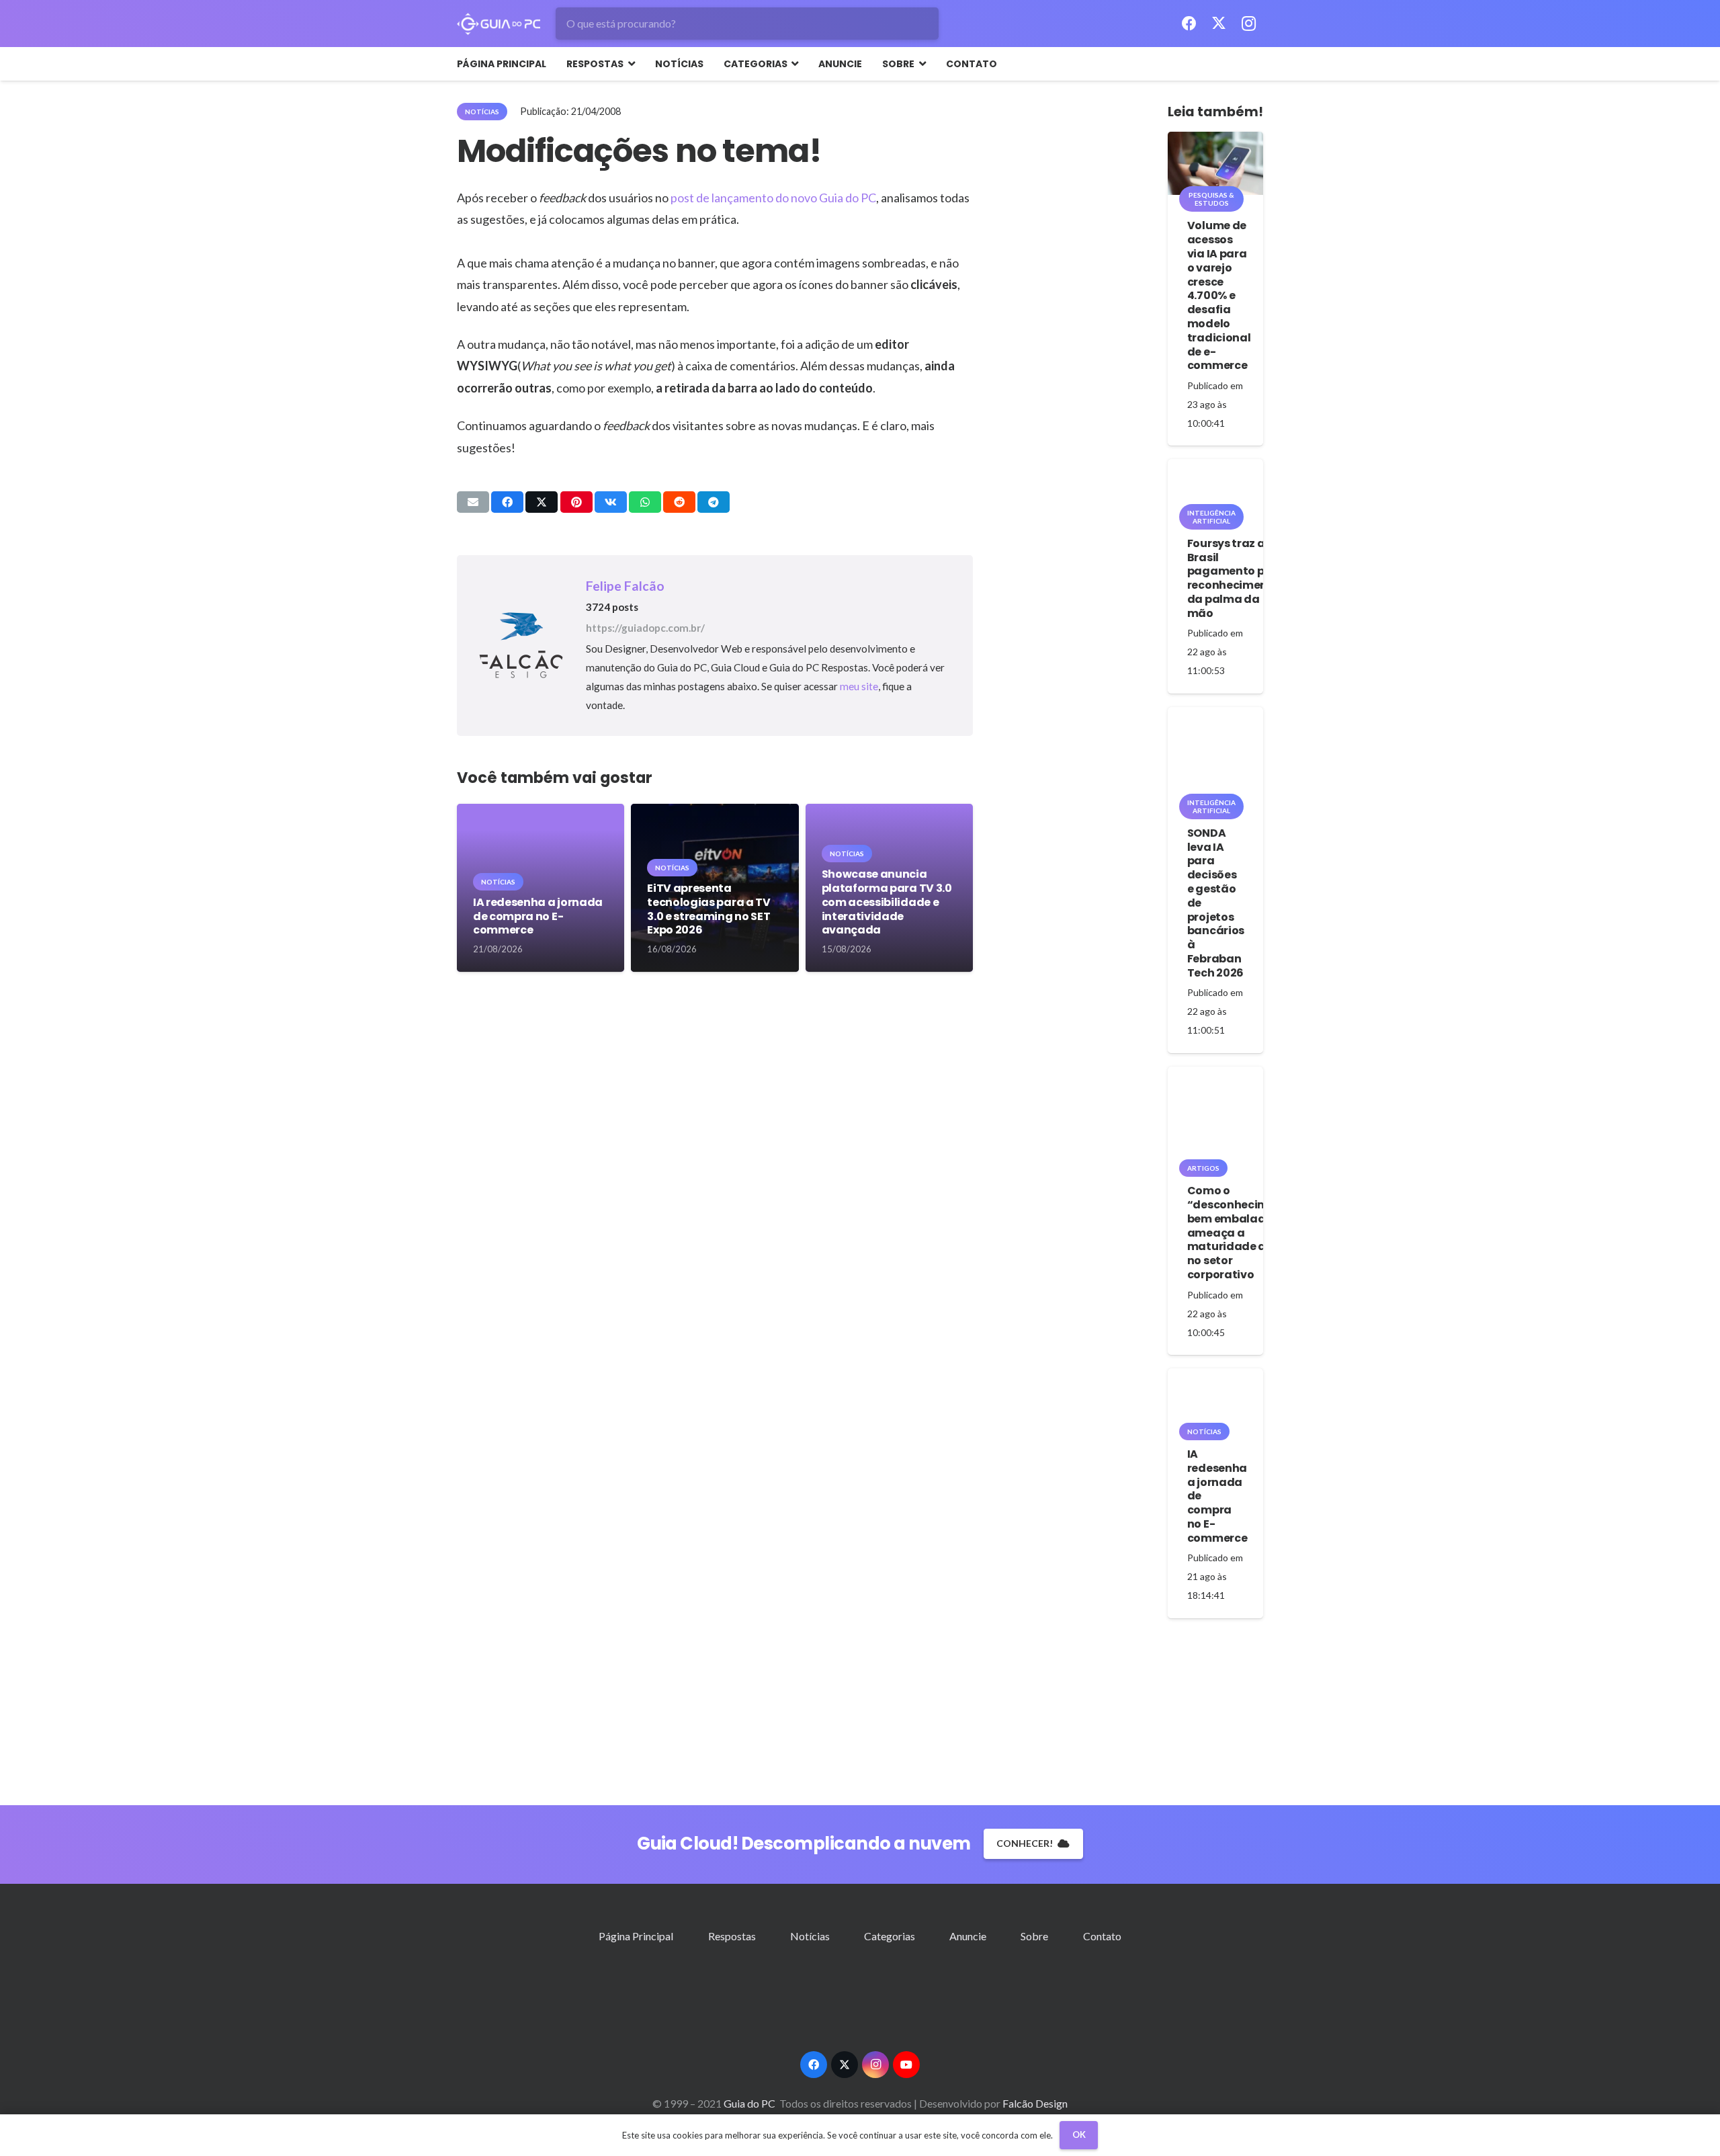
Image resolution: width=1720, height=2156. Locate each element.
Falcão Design (1035, 2103)
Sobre (1034, 1936)
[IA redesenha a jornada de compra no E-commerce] (1215, 1400)
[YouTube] (906, 2065)
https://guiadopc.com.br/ (645, 628)
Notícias (810, 1936)
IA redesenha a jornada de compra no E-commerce (538, 916)
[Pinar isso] (576, 502)
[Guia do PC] (499, 24)
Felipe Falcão (625, 586)
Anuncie (968, 1936)
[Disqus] (715, 1191)
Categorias (890, 1936)
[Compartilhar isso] (507, 502)
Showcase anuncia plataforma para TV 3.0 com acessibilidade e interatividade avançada (887, 902)
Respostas (732, 1936)
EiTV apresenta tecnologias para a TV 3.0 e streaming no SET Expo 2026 (708, 909)
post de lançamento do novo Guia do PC (773, 198)
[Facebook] (1189, 24)
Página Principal (636, 1936)
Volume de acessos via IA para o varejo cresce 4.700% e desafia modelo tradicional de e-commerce (1219, 295)
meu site (859, 686)
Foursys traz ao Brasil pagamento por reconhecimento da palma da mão (1234, 578)
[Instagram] (1248, 24)
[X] (1219, 24)
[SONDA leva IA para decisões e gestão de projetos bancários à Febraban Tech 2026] (1215, 755)
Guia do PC (750, 2103)
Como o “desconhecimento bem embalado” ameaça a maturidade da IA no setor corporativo (1241, 1233)
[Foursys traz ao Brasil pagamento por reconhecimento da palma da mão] (1215, 486)
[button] (629, 64)
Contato (1102, 1936)
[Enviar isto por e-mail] (473, 502)
